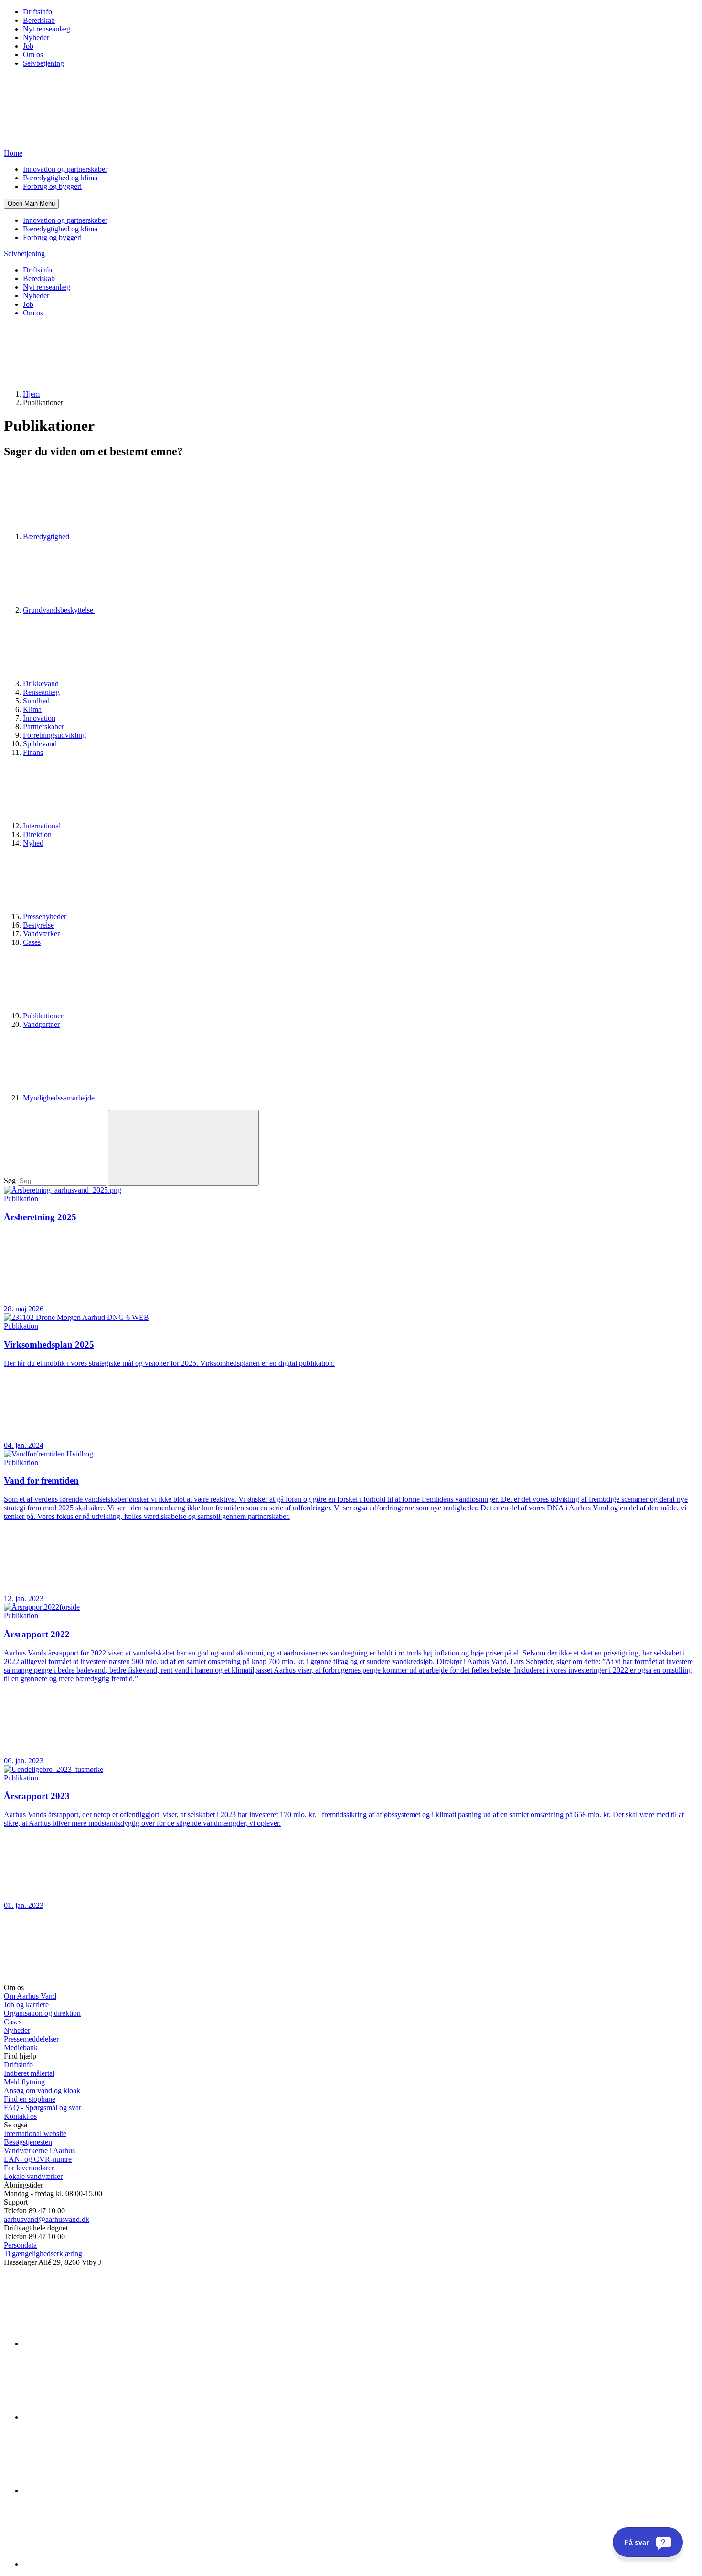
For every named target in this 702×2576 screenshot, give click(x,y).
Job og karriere (26, 2005)
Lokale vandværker (33, 2176)
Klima (32, 709)
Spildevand (40, 744)
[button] (31, 204)
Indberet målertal (29, 2073)
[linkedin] (95, 2343)
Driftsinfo (37, 12)
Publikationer (44, 1016)
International (43, 826)
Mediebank (21, 2047)
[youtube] (95, 2564)
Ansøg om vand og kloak (42, 2090)
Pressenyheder (46, 916)
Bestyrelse (38, 925)
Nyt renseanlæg (47, 29)
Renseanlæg (41, 692)
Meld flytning (24, 2082)
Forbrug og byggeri (52, 186)
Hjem (31, 394)
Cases (32, 942)
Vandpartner (41, 1024)
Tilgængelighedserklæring (43, 2254)
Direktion (37, 834)
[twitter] (95, 2490)
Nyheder (36, 37)
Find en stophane (30, 2099)
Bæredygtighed (47, 537)
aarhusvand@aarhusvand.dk (47, 2219)
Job (28, 46)
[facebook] (95, 2417)
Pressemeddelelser (31, 2039)
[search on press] (183, 1148)
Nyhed (33, 843)
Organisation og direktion (42, 2013)
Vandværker (41, 934)
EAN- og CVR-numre (38, 2159)
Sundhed (36, 701)
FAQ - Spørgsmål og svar (43, 2108)
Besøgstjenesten (28, 2142)
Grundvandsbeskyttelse (59, 610)
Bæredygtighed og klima (60, 178)
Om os (33, 55)
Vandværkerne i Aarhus (39, 2151)
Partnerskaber (43, 727)
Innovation (39, 718)
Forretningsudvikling (54, 735)
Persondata (20, 2245)
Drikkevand (42, 684)
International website (35, 2133)
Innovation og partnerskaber (65, 169)
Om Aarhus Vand (30, 1996)
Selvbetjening (43, 63)
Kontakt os (20, 2116)
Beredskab (39, 20)
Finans (33, 752)
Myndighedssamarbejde (60, 1098)
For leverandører (29, 2168)
